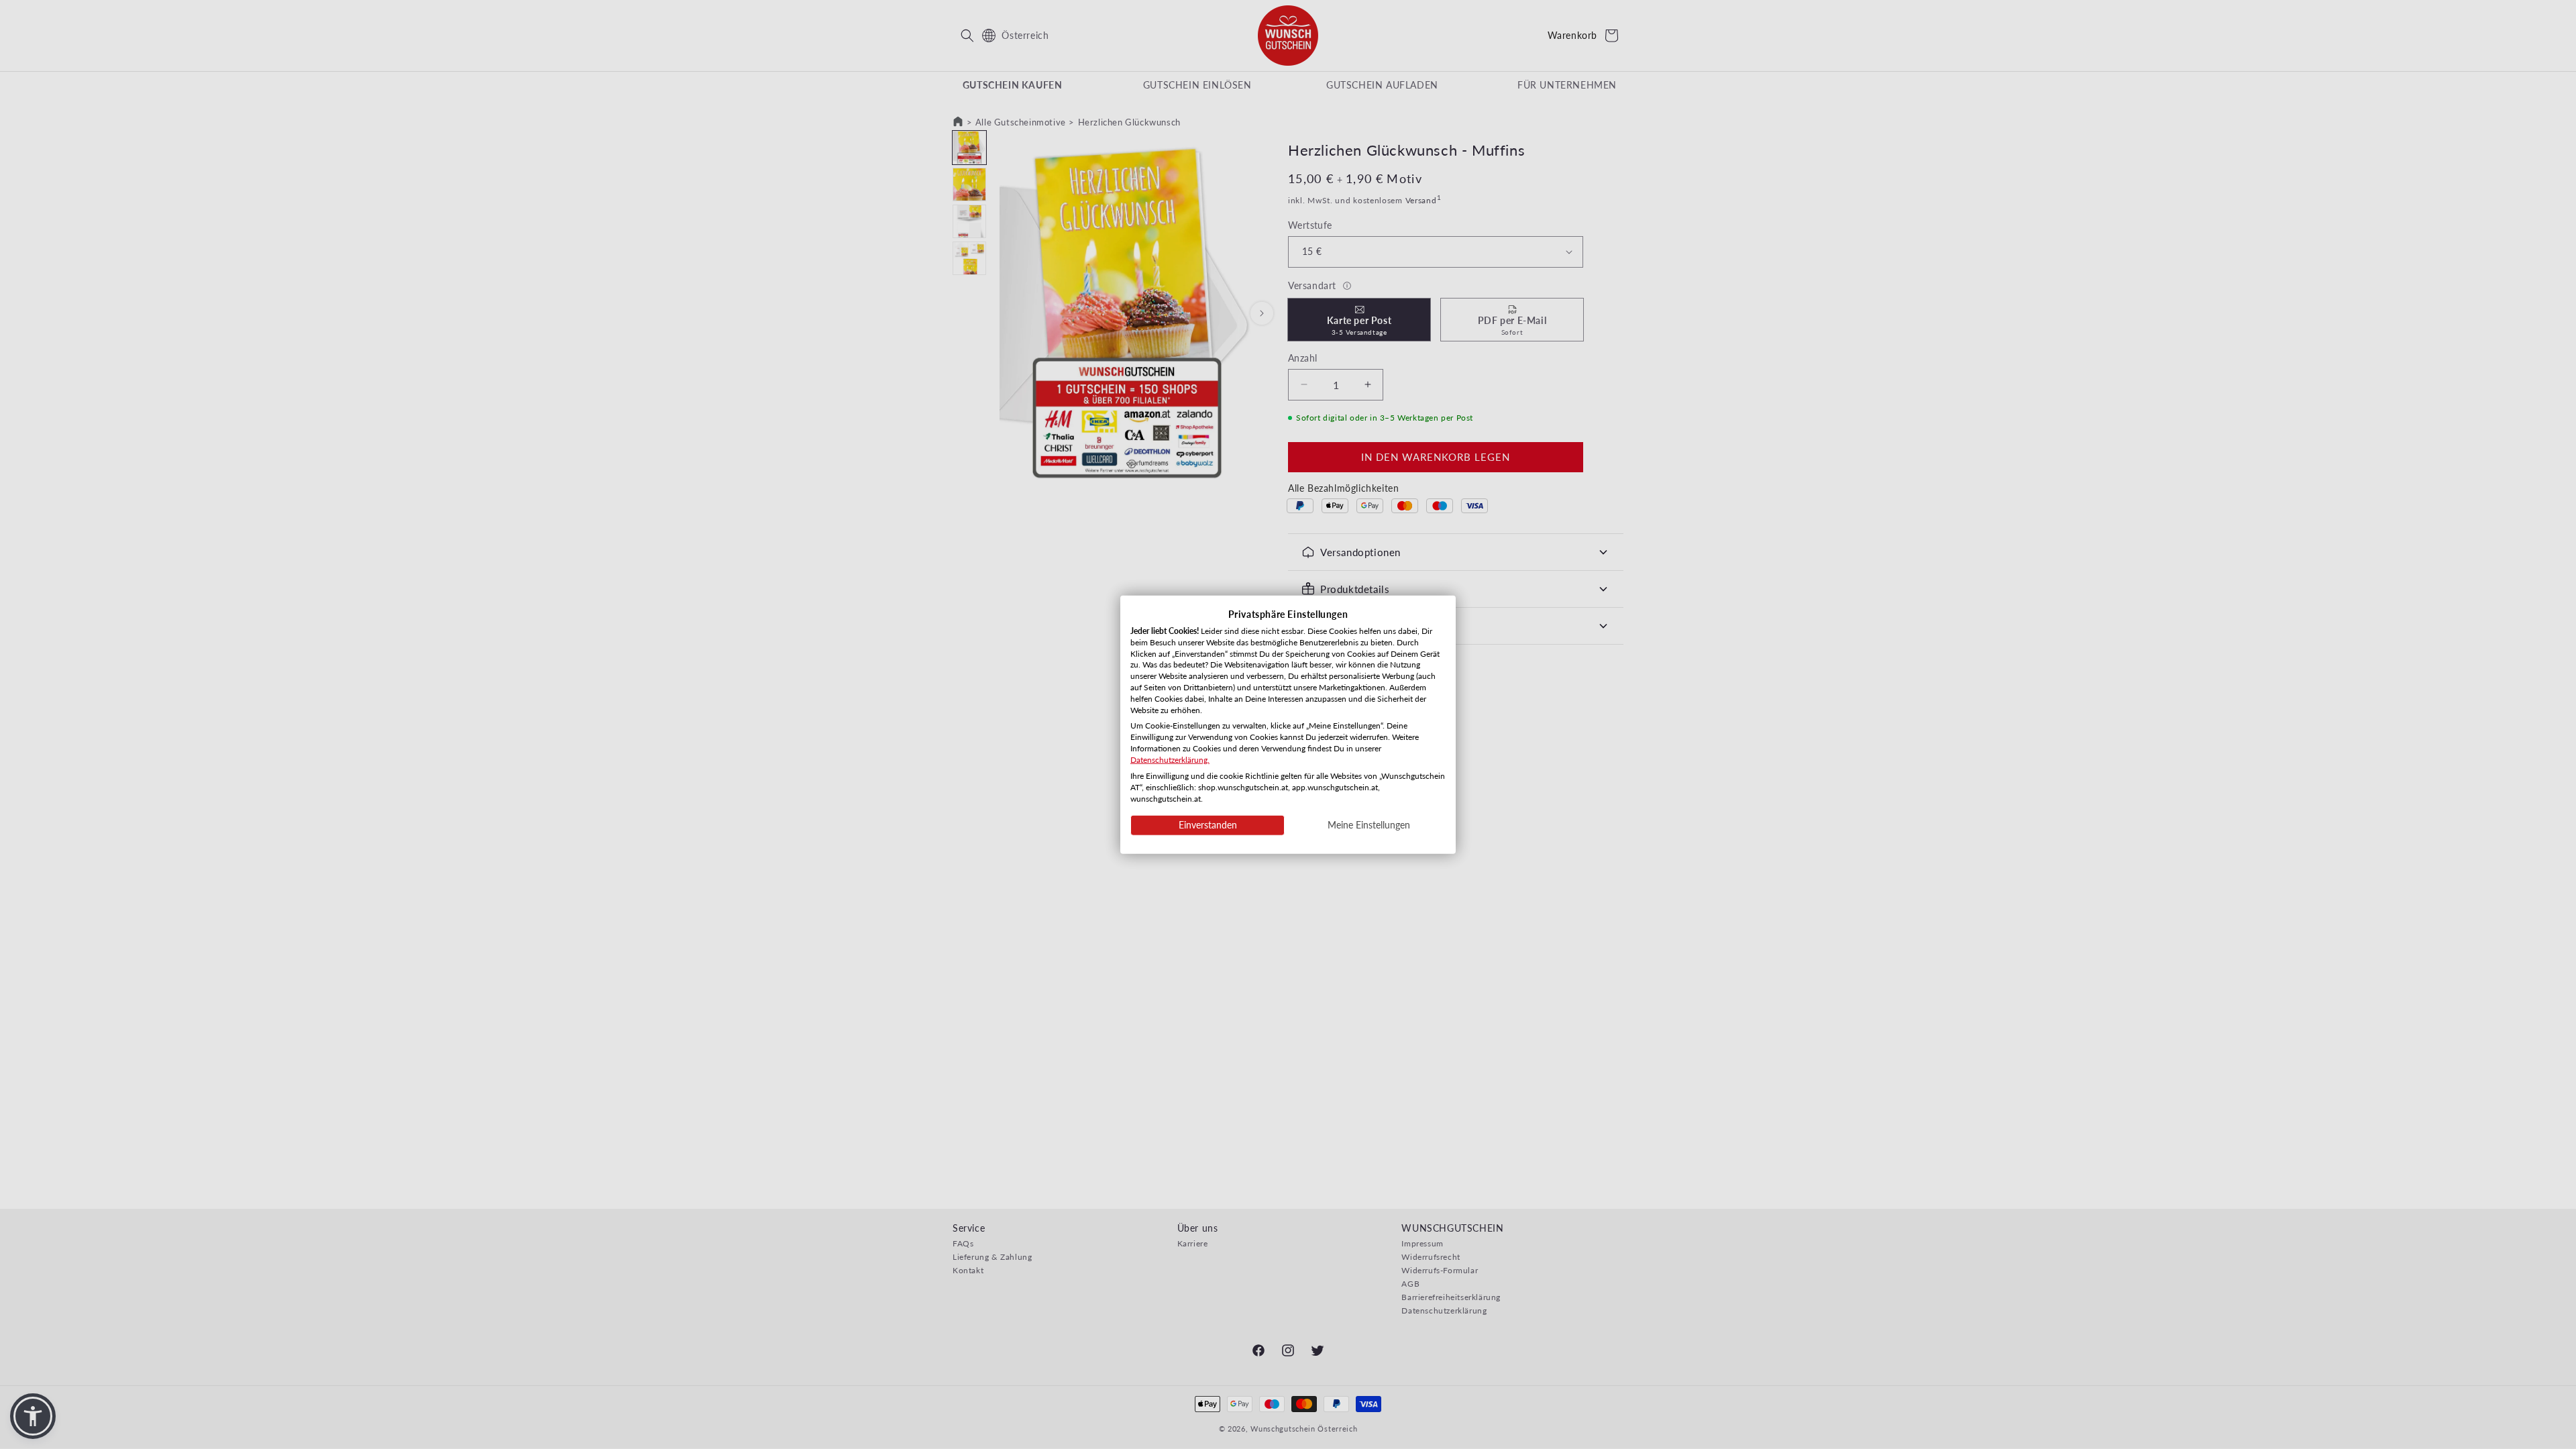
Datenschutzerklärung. (1170, 759)
